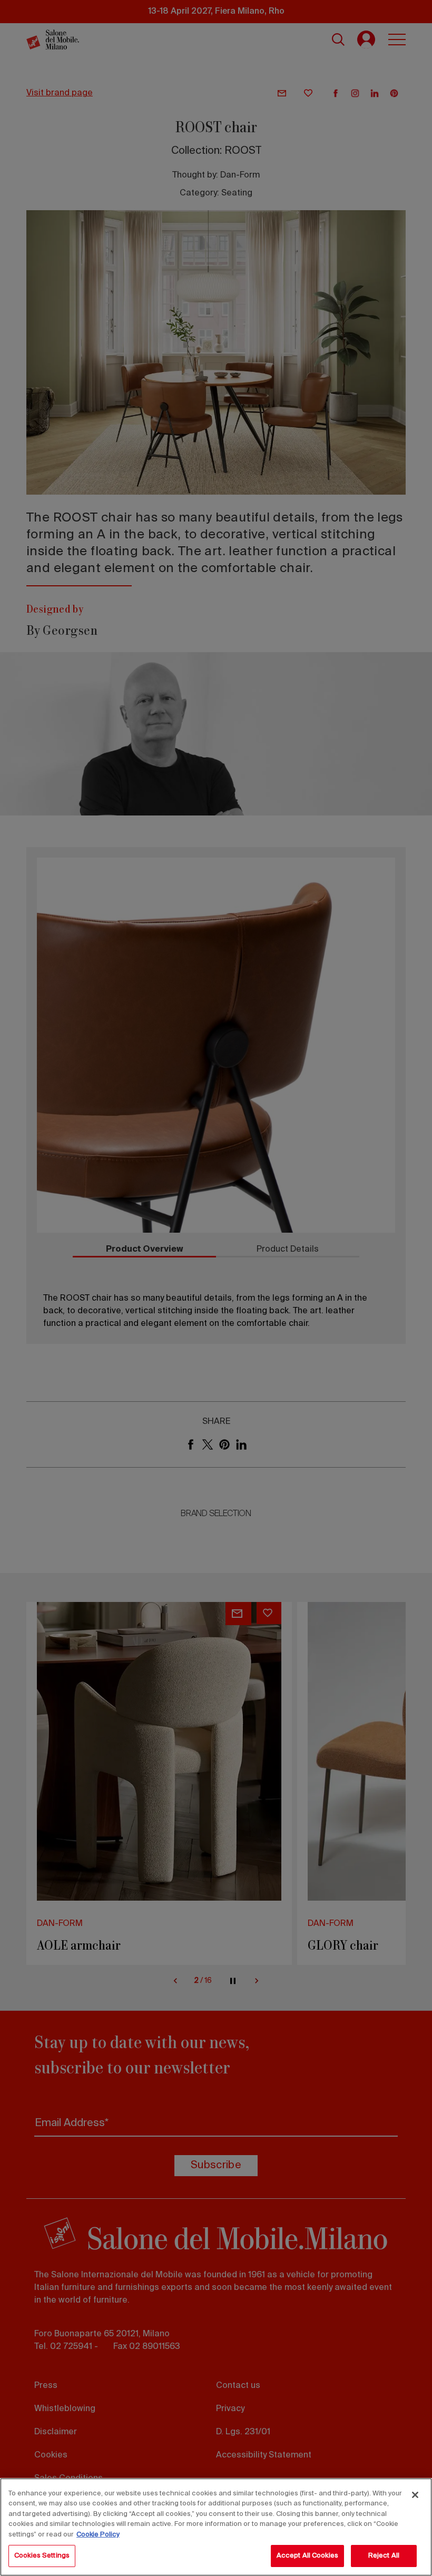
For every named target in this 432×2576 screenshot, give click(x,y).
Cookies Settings (42, 2556)
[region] (216, 2527)
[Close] (415, 2495)
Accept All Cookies (307, 2556)
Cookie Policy (98, 2535)
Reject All (384, 2556)
